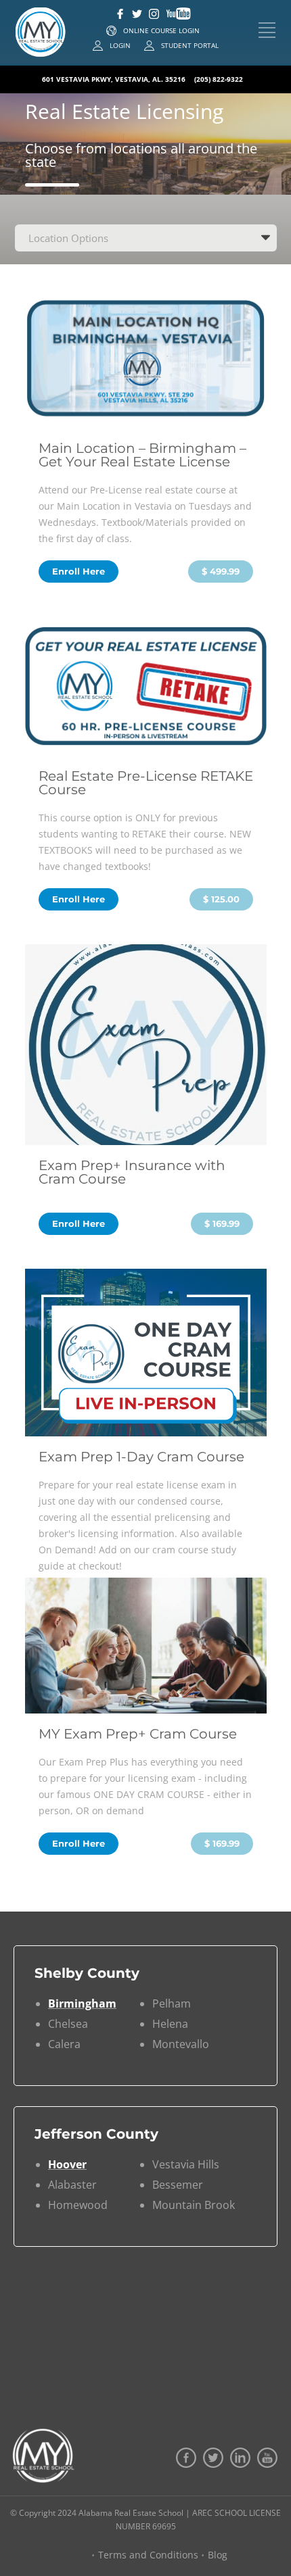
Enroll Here (79, 571)
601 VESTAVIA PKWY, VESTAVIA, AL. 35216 (115, 79)
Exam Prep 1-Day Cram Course (141, 1457)
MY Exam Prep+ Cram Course (138, 1734)
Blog (218, 2555)
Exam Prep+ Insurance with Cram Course (132, 1172)
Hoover (67, 2164)
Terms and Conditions (148, 2555)
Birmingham (82, 2003)
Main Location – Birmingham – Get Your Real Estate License (142, 455)
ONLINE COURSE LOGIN (161, 30)
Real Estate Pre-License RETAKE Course (146, 783)
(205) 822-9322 (219, 79)
